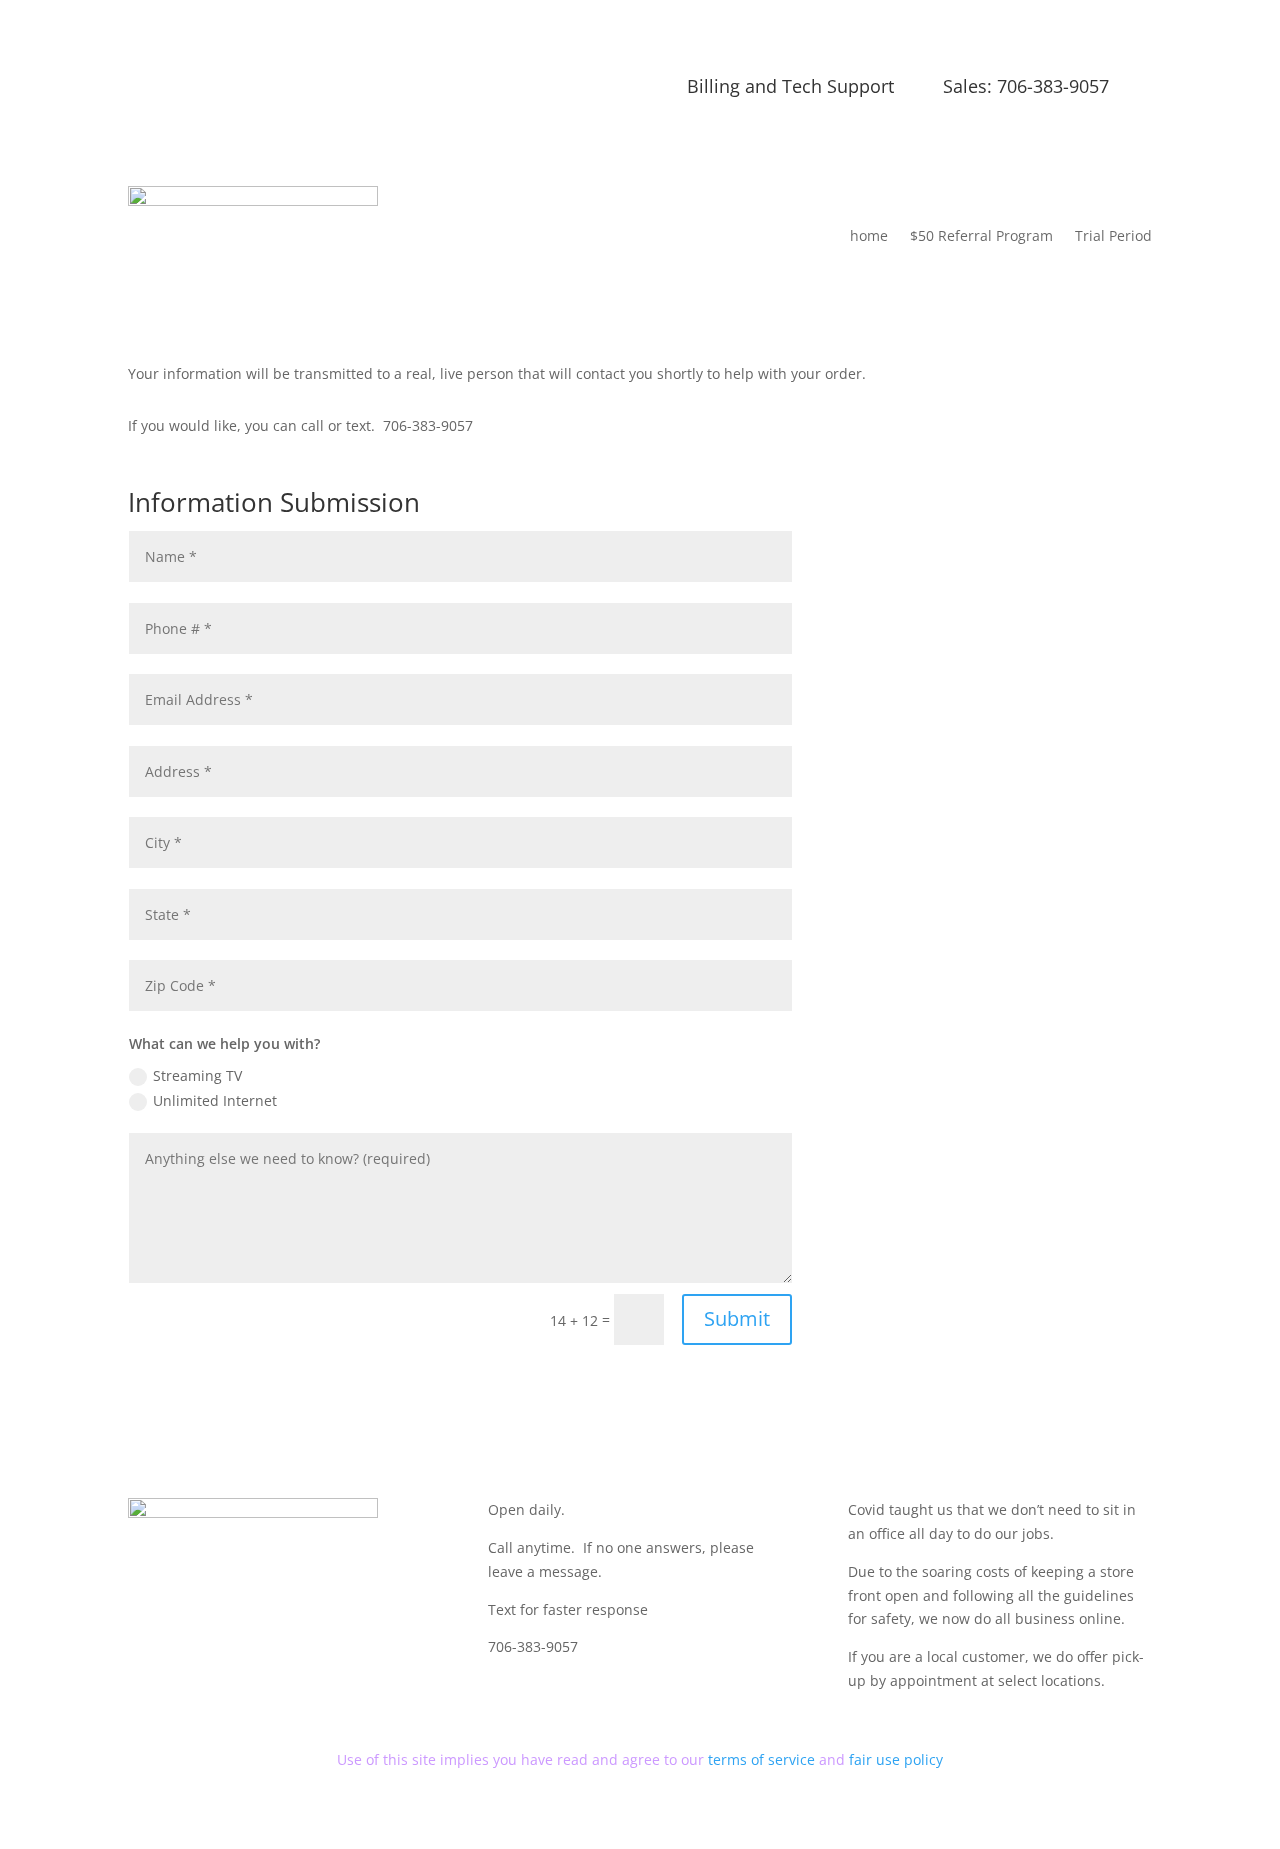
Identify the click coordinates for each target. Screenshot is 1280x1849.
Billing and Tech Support (790, 86)
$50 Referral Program (981, 235)
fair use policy (896, 1759)
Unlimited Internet (215, 1100)
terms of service (763, 1759)
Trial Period (1113, 235)
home (869, 235)
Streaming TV (197, 1075)
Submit (737, 1318)
